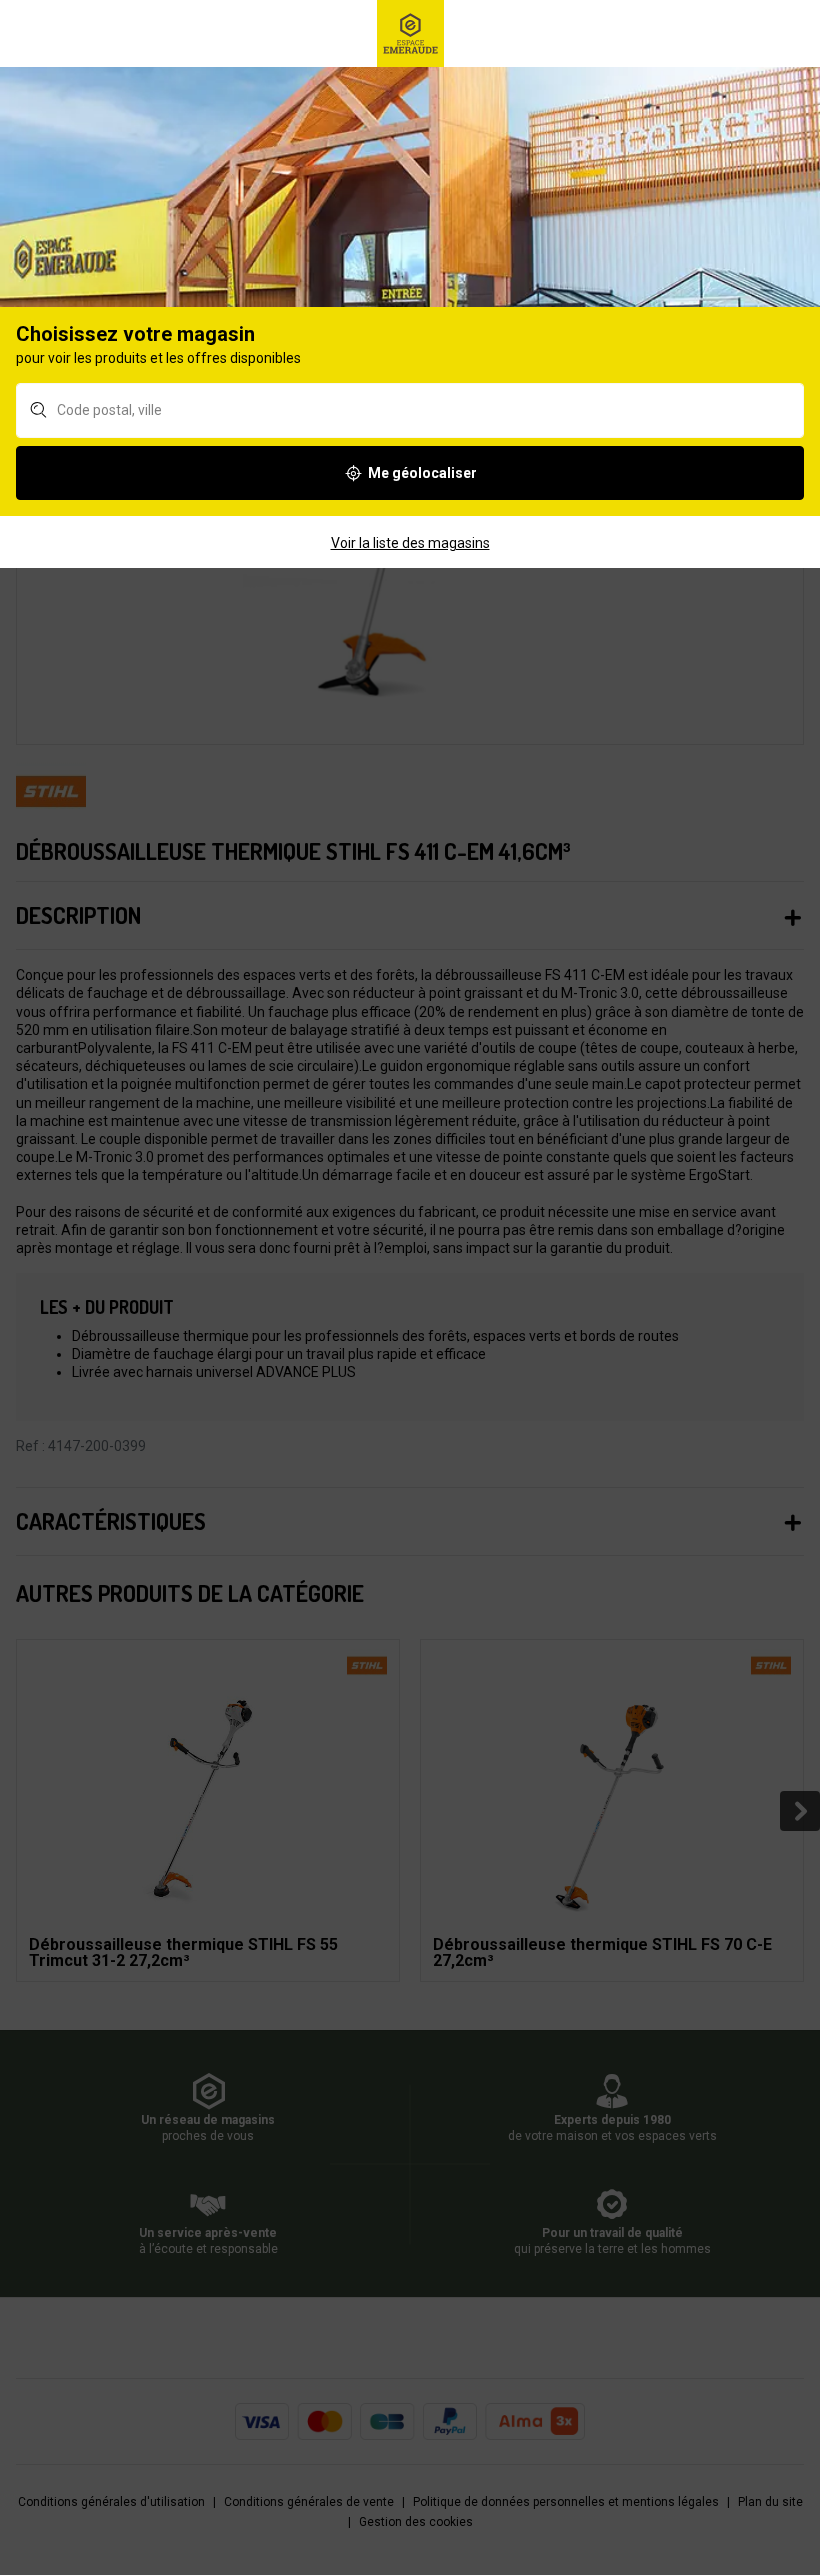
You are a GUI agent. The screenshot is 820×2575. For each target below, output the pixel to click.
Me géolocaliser (422, 473)
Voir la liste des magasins (410, 543)
